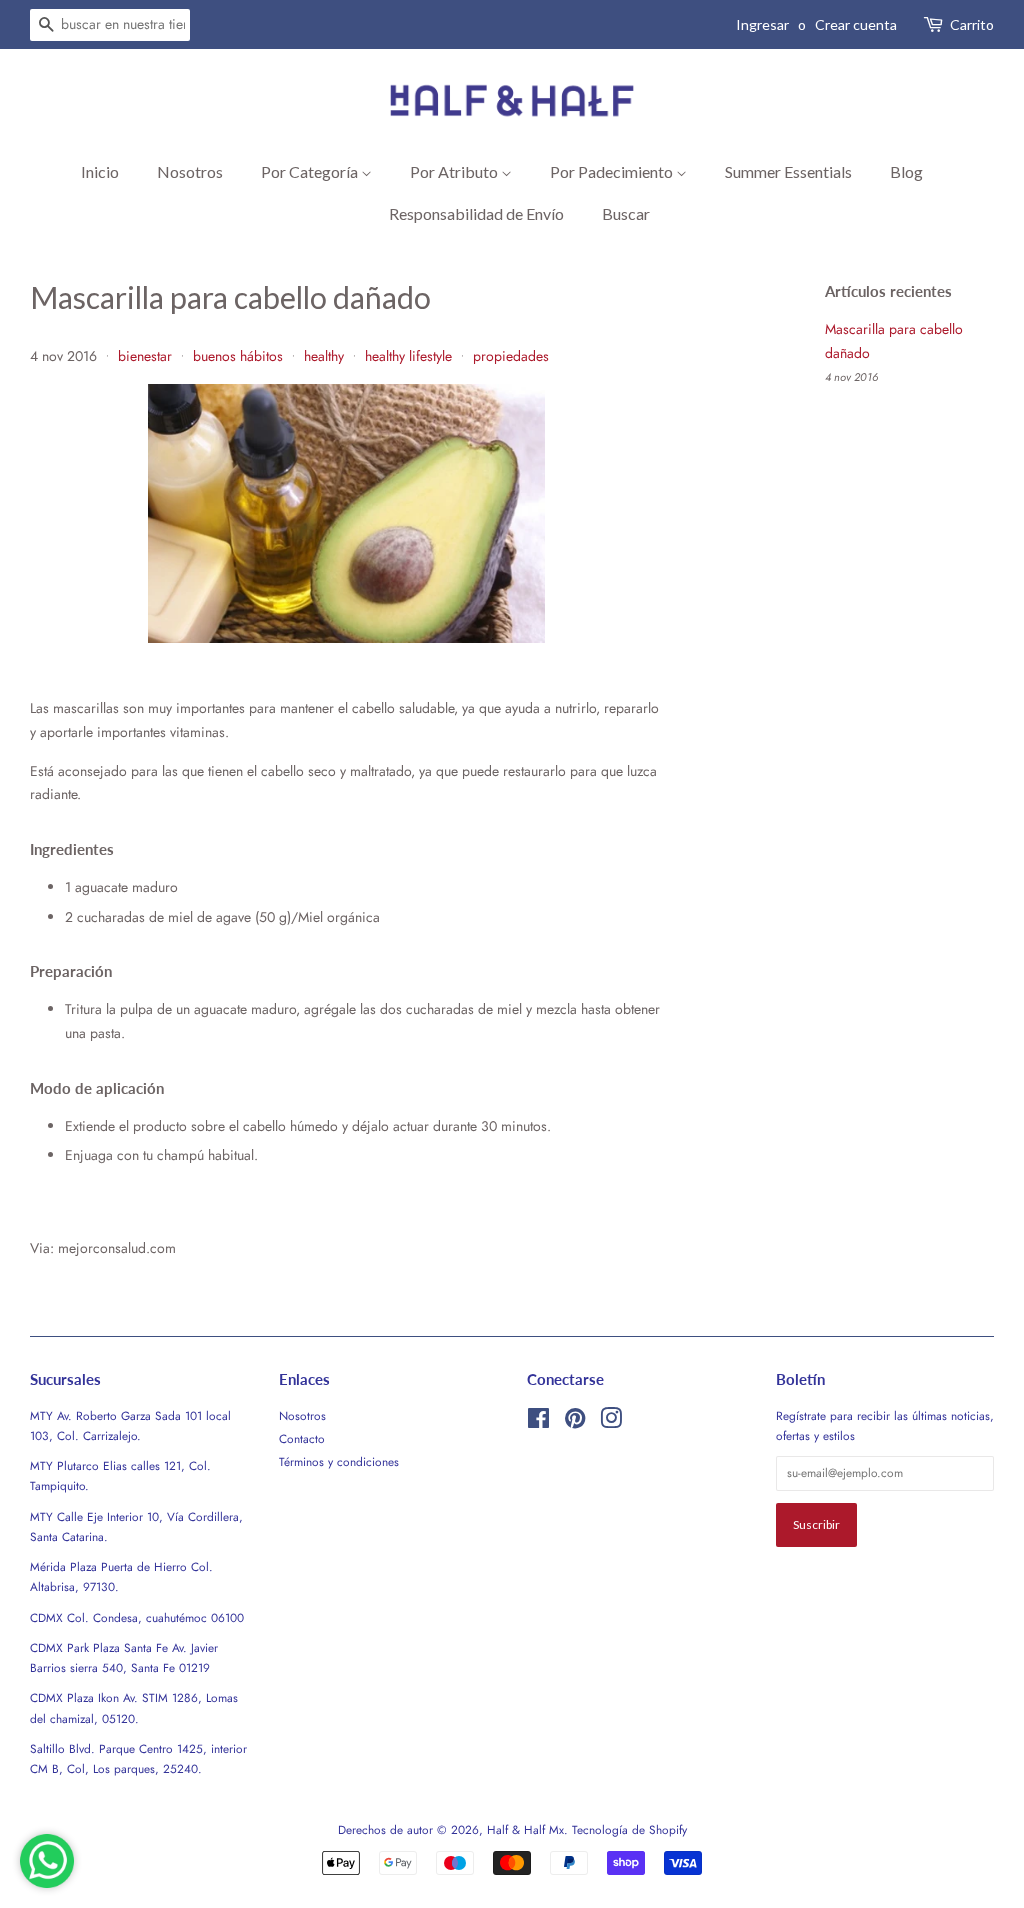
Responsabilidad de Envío (476, 213)
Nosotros (190, 171)
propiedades (511, 356)
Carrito (972, 24)
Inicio (100, 171)
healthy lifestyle (408, 356)
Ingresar (762, 24)
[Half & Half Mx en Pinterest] (575, 1422)
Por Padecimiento (613, 171)
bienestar (145, 356)
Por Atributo (455, 171)
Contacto (302, 1438)
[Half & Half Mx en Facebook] (538, 1422)
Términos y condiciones (339, 1461)
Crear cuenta (856, 24)
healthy (324, 356)
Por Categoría (311, 171)
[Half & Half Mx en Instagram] (611, 1422)
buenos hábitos (238, 356)
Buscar (626, 213)
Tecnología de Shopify (629, 1829)
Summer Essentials (788, 171)
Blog (906, 171)
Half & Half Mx (525, 1829)
